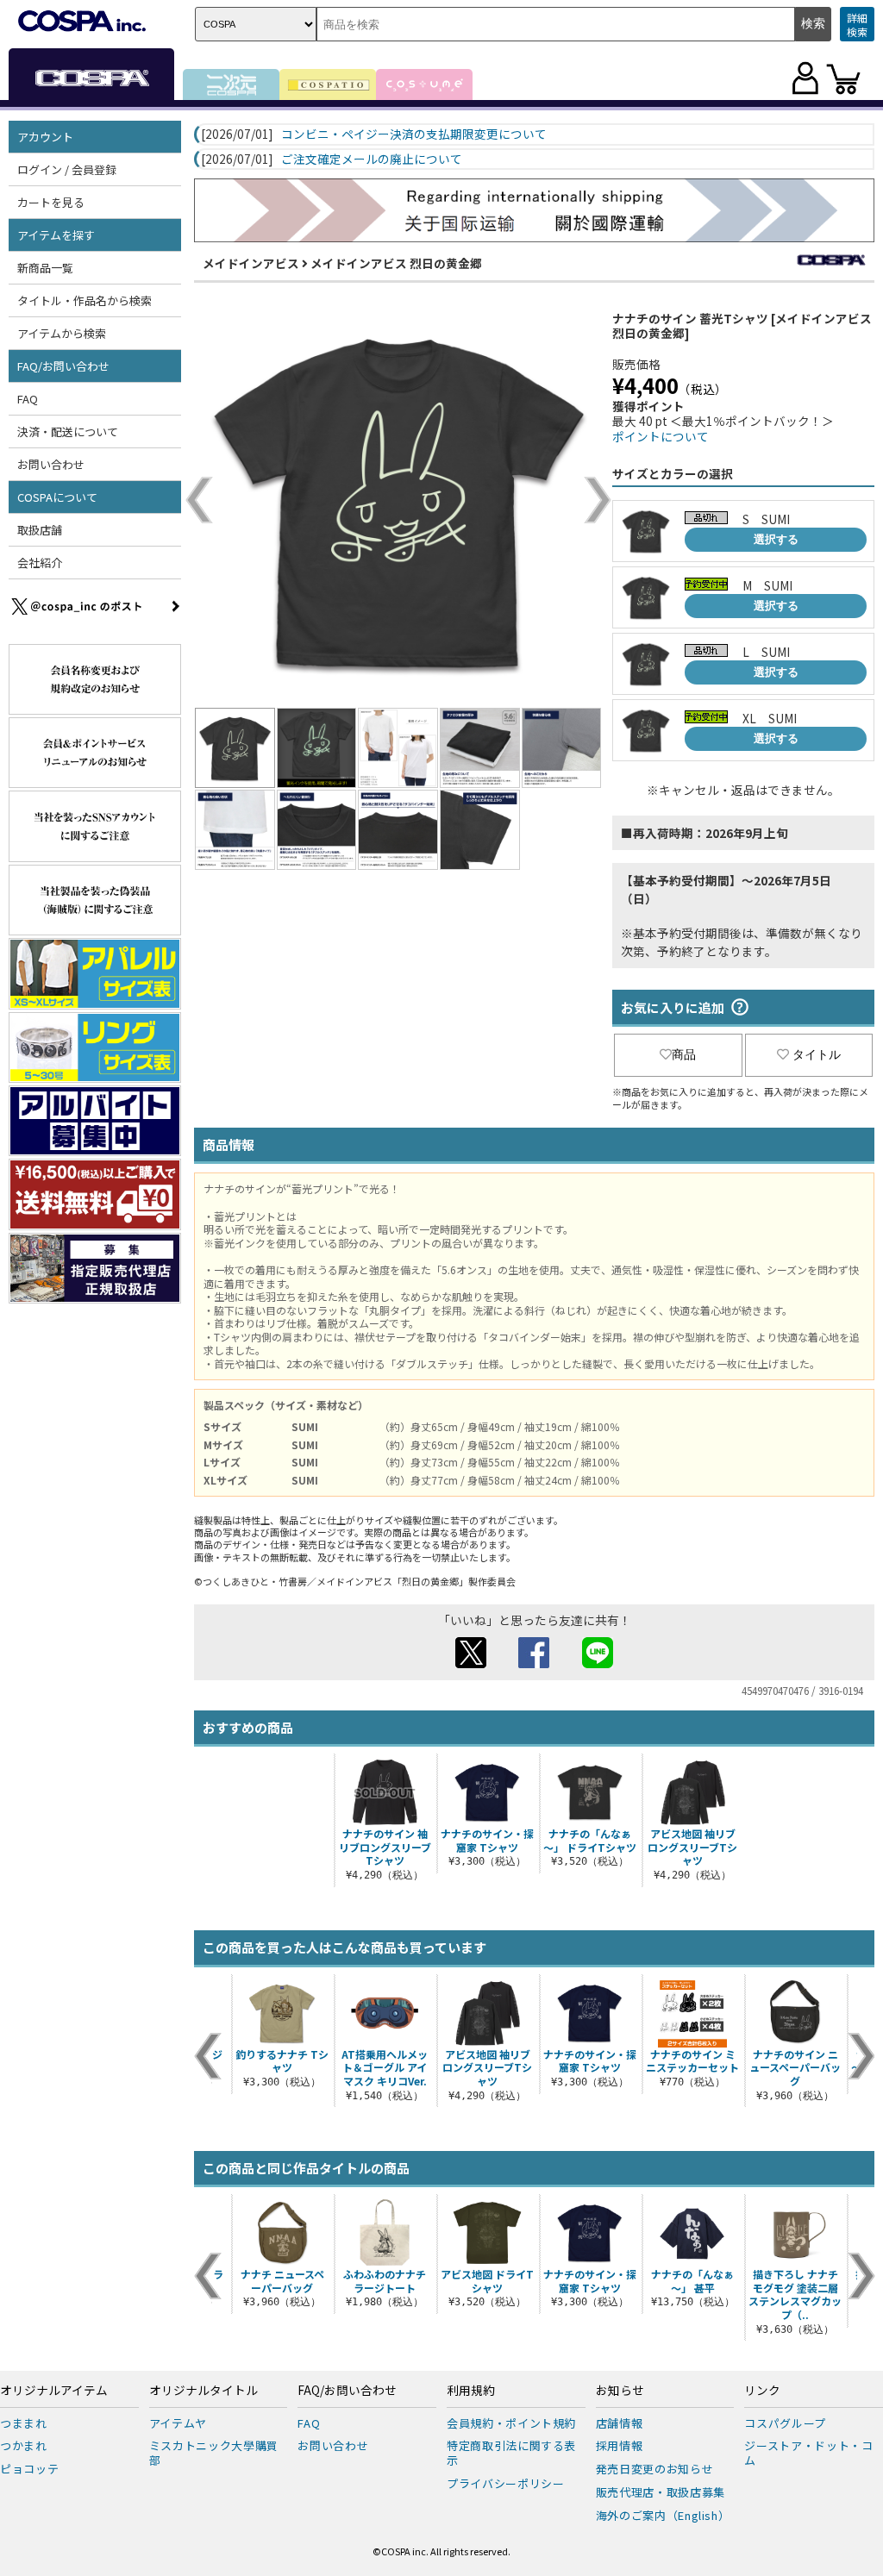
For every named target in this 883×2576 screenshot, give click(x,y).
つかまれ (24, 2445)
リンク (762, 2391)
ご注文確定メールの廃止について (372, 159)
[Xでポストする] (471, 1663)
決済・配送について (68, 431)
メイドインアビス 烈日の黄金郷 (396, 263)
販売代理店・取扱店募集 (661, 2492)
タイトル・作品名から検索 (85, 300)
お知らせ (620, 2391)
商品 (684, 1054)
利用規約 (471, 2391)
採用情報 (620, 2445)
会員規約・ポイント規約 (511, 2423)
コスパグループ (785, 2423)
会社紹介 (40, 563)
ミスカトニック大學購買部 (214, 2453)
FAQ (28, 399)
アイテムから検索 (62, 333)
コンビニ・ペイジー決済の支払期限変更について (414, 134)
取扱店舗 (40, 530)
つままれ (24, 2423)
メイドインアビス (251, 263)
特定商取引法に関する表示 (511, 2453)
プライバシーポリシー (506, 2483)
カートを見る (51, 202)
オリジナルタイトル (204, 2391)
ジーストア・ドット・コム (808, 2453)
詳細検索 (857, 25)
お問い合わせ (51, 464)
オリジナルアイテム (54, 2391)
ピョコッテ (29, 2469)
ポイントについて (661, 436)
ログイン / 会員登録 (67, 169)
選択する (776, 539)
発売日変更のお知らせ (655, 2469)
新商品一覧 (45, 268)
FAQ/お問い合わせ (347, 2391)
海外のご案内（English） (663, 2515)
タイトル (817, 1054)
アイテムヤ (178, 2423)
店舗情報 (620, 2423)
